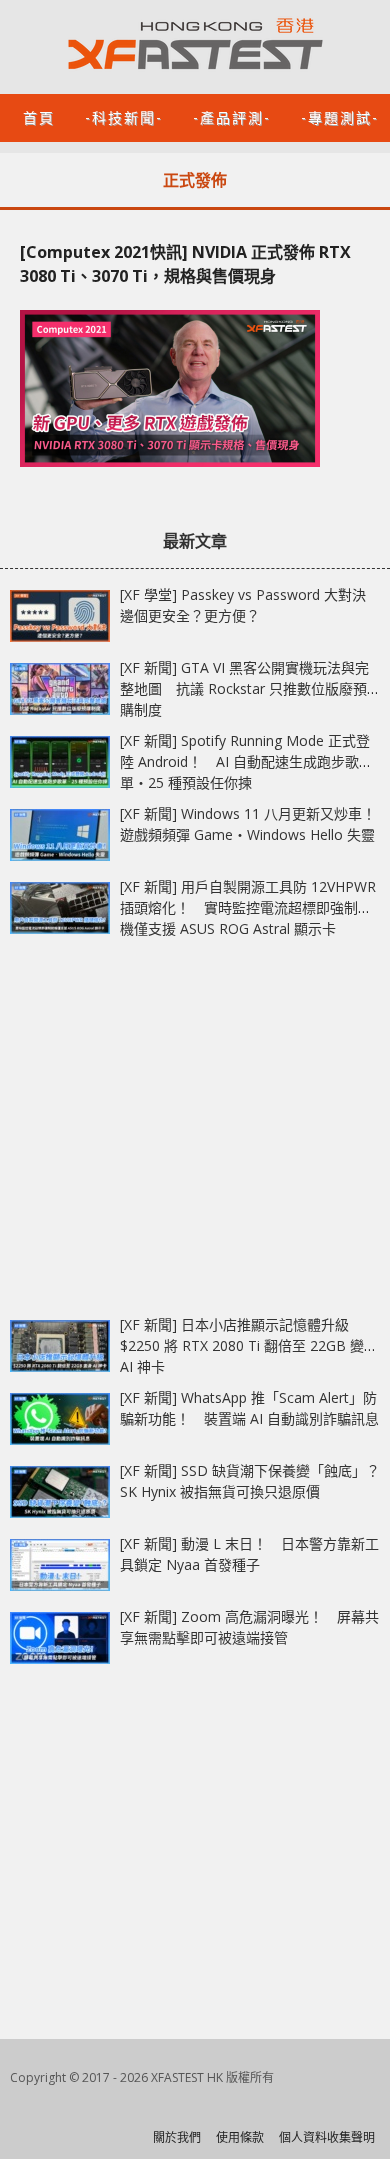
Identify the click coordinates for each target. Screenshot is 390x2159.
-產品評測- (232, 116)
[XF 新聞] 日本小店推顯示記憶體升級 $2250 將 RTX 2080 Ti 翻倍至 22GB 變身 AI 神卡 (249, 1345)
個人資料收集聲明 (327, 2137)
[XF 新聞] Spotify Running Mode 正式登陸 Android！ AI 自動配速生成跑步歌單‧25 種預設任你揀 (245, 761)
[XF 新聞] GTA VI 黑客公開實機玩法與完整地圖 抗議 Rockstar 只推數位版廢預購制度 (244, 688)
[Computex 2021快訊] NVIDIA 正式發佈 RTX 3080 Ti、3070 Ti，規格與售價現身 (185, 264)
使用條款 (240, 2137)
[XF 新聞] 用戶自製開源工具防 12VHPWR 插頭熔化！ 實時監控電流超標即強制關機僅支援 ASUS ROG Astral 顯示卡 (248, 907)
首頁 (39, 116)
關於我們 (177, 2137)
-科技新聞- (124, 116)
